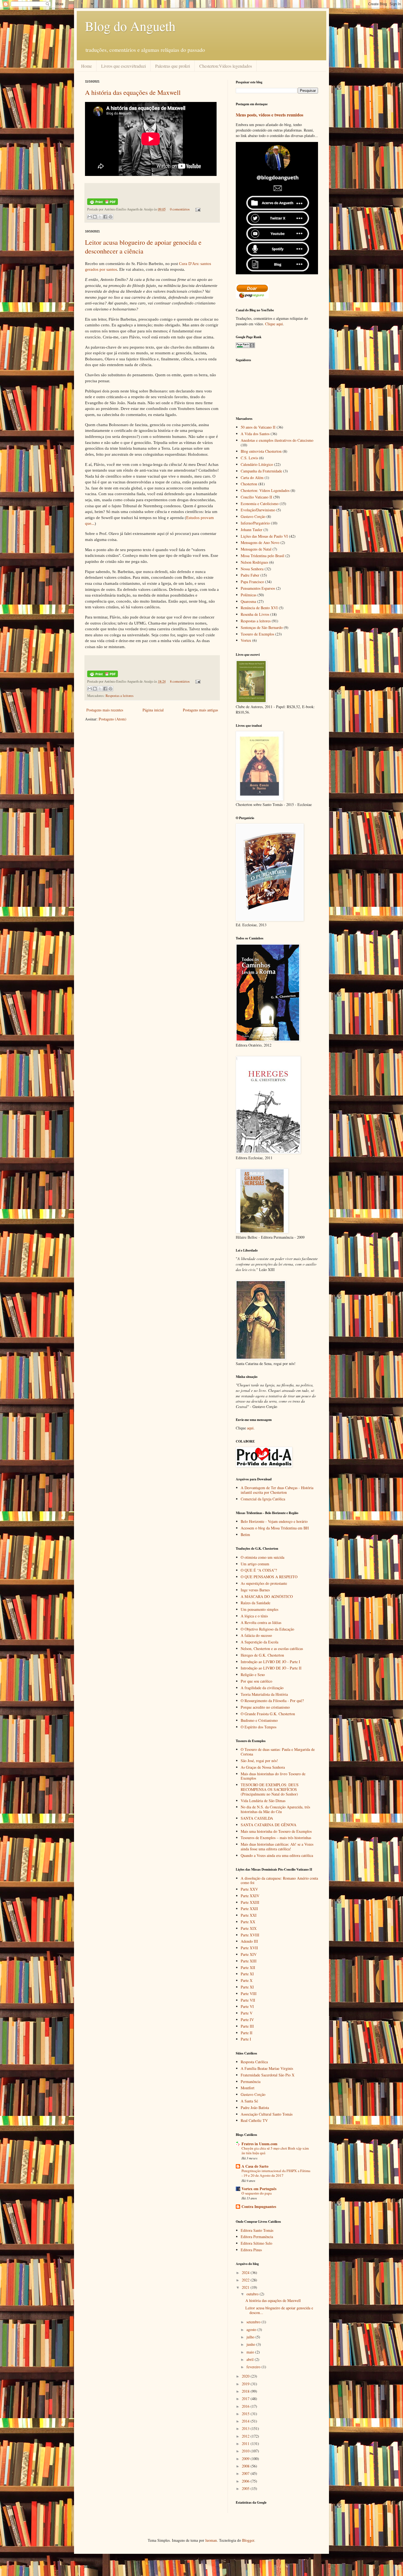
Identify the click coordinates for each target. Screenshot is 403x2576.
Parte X (247, 1980)
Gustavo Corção (253, 516)
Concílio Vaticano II (256, 497)
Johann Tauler (252, 530)
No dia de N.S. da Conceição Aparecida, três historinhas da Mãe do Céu (275, 1809)
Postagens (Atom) (113, 719)
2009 (246, 2459)
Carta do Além (252, 478)
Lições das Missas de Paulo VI (264, 536)
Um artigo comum (255, 1564)
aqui (250, 1428)
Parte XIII (249, 1961)
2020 (246, 2376)
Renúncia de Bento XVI (259, 608)
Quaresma (248, 601)
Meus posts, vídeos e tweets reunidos (269, 115)
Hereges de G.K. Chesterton (262, 1655)
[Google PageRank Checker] (245, 347)
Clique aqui (274, 324)
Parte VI (247, 2006)
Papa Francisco (252, 582)
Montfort (248, 2088)
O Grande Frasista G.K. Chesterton (268, 1714)
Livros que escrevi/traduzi (124, 66)
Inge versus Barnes (255, 1590)
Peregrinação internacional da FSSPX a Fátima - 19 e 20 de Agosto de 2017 (276, 2173)
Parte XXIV (250, 1896)
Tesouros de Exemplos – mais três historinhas (276, 1838)
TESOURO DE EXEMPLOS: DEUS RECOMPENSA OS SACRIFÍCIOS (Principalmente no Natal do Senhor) (270, 1789)
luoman (211, 2540)
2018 (246, 2391)
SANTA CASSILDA (257, 1818)
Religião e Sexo (253, 1675)
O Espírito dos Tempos (259, 1727)
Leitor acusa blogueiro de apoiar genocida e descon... (279, 2310)
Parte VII (248, 2000)
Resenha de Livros (255, 614)
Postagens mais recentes (105, 710)
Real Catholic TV (254, 2120)
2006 (246, 2481)
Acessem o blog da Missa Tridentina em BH (275, 1528)
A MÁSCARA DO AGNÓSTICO (267, 1596)
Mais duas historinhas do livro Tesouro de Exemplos (273, 1776)
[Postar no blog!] (95, 217)
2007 (246, 2473)
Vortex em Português (259, 2189)
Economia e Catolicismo (260, 504)
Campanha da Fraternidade (261, 471)
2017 (246, 2399)
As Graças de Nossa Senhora (263, 1767)
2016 (246, 2406)
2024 (246, 2272)
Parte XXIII (250, 1902)
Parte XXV (249, 1889)
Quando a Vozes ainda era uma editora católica (277, 1855)
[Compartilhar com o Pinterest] (110, 217)
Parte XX (248, 1922)
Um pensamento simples (259, 1609)
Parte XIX (249, 1928)
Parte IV (247, 2020)
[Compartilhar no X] (100, 217)
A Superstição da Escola (259, 1642)
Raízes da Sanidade (256, 1603)
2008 (246, 2466)
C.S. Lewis (249, 458)
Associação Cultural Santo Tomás (267, 2114)
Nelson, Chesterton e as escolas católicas (272, 1649)
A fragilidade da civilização (262, 1688)
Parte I (246, 2039)
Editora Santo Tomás (257, 2230)
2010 (246, 2451)
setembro (254, 2322)
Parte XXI (249, 1915)
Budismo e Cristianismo (259, 1720)
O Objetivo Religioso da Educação (267, 1629)
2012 (246, 2436)
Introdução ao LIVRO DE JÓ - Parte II (271, 1668)
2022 (246, 2280)
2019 (246, 2384)
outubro (253, 2294)
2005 (246, 2488)
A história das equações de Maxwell (133, 92)
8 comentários (180, 681)
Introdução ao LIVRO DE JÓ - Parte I (270, 1662)
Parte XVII (249, 1948)
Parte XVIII (250, 1935)
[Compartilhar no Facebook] (105, 217)
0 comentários (180, 209)
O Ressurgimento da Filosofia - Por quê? (272, 1701)
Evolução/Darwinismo (258, 510)
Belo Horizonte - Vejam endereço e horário (274, 1521)
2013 (246, 2428)
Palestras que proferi (173, 66)
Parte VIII (249, 1994)
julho (251, 2337)
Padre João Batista (255, 2108)
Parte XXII (249, 1909)
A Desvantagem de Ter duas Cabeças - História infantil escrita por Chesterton (277, 1490)
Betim (245, 1535)
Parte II (247, 2033)
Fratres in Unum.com (259, 2144)
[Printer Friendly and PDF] (103, 204)
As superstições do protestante (264, 1583)
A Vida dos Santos (255, 434)
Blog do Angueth (130, 26)
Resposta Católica (254, 2062)
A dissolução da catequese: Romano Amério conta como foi (279, 1880)
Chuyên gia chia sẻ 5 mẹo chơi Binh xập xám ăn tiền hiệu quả (275, 2151)
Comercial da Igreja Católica (263, 1499)
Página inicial (153, 710)
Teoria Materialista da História (264, 1694)
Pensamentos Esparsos (258, 588)
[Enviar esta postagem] (197, 209)
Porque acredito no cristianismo (265, 1707)
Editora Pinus (251, 2250)
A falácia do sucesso (256, 1635)
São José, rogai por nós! (259, 1761)
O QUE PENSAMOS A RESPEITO (269, 1577)
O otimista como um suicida (262, 1557)
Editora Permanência (257, 2237)
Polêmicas (249, 595)
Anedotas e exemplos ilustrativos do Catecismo (277, 440)
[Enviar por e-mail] (90, 217)
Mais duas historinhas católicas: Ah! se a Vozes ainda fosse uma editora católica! (277, 1846)
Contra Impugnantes (259, 2206)
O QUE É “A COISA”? (259, 1570)
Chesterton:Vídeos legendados (226, 66)
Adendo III (249, 1941)
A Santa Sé (249, 2101)
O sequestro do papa (257, 2193)
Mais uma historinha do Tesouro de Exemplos (276, 1831)
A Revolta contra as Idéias (261, 1622)
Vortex (246, 640)
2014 (246, 2421)
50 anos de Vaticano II (258, 427)
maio (251, 2352)
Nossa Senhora (252, 569)
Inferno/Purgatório (255, 523)
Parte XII (248, 1967)
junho (251, 2344)
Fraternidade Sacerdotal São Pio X (268, 2075)
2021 (246, 2287)
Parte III (247, 2026)
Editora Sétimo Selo (256, 2243)
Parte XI (247, 1974)
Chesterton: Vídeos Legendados (265, 490)
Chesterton (249, 484)
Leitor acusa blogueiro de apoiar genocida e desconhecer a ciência (143, 247)
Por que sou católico (256, 1681)
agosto (252, 2329)
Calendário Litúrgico (257, 464)
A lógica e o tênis (254, 1616)
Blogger (248, 2540)
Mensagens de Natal (256, 549)
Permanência (251, 2081)
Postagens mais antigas (200, 710)
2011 (246, 2444)
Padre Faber (250, 575)
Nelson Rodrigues (254, 562)
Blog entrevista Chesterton (261, 451)
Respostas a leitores (120, 696)
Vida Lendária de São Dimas (263, 1801)
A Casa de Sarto (255, 2166)
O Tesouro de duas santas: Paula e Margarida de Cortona (278, 1752)
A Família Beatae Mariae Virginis (267, 2068)
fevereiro (254, 2367)
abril (251, 2359)
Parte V (247, 2013)
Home (86, 66)
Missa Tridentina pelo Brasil (262, 556)
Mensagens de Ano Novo (260, 542)
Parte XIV (249, 1954)
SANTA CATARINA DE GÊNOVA (269, 1825)
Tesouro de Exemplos (257, 634)
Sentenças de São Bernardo (262, 627)
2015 (246, 2414)
